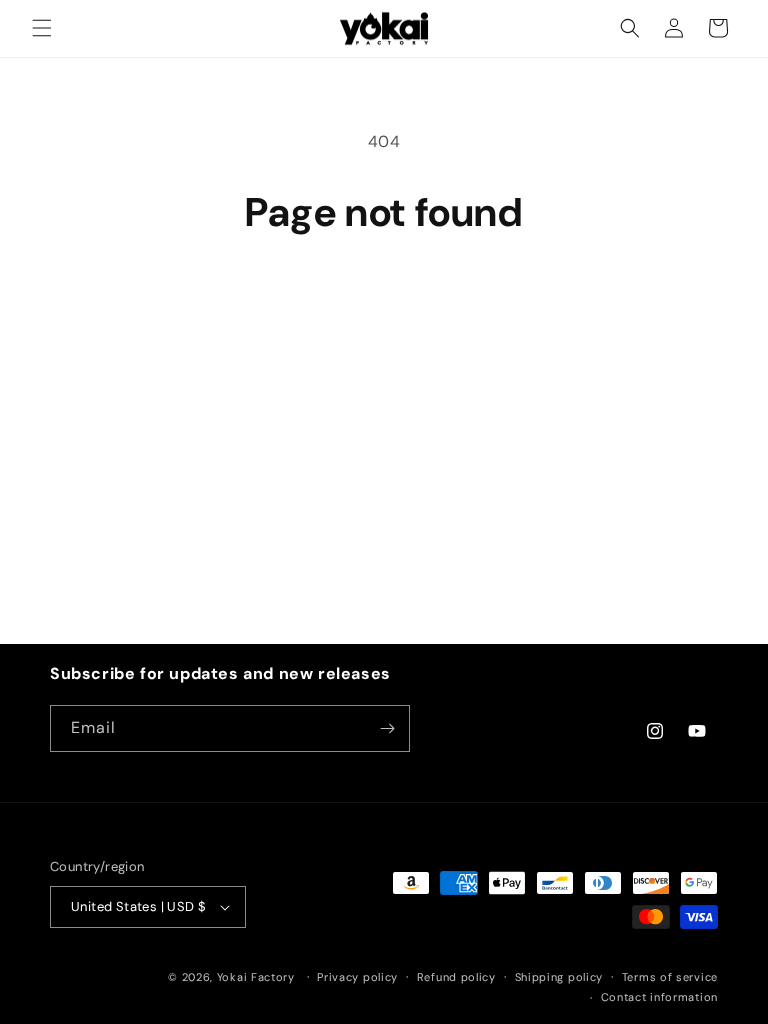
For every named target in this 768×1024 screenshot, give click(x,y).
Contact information (659, 997)
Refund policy (456, 977)
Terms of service (670, 977)
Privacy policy (357, 977)
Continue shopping (384, 303)
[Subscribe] (387, 728)
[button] (42, 28)
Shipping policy (559, 977)
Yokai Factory (256, 977)
